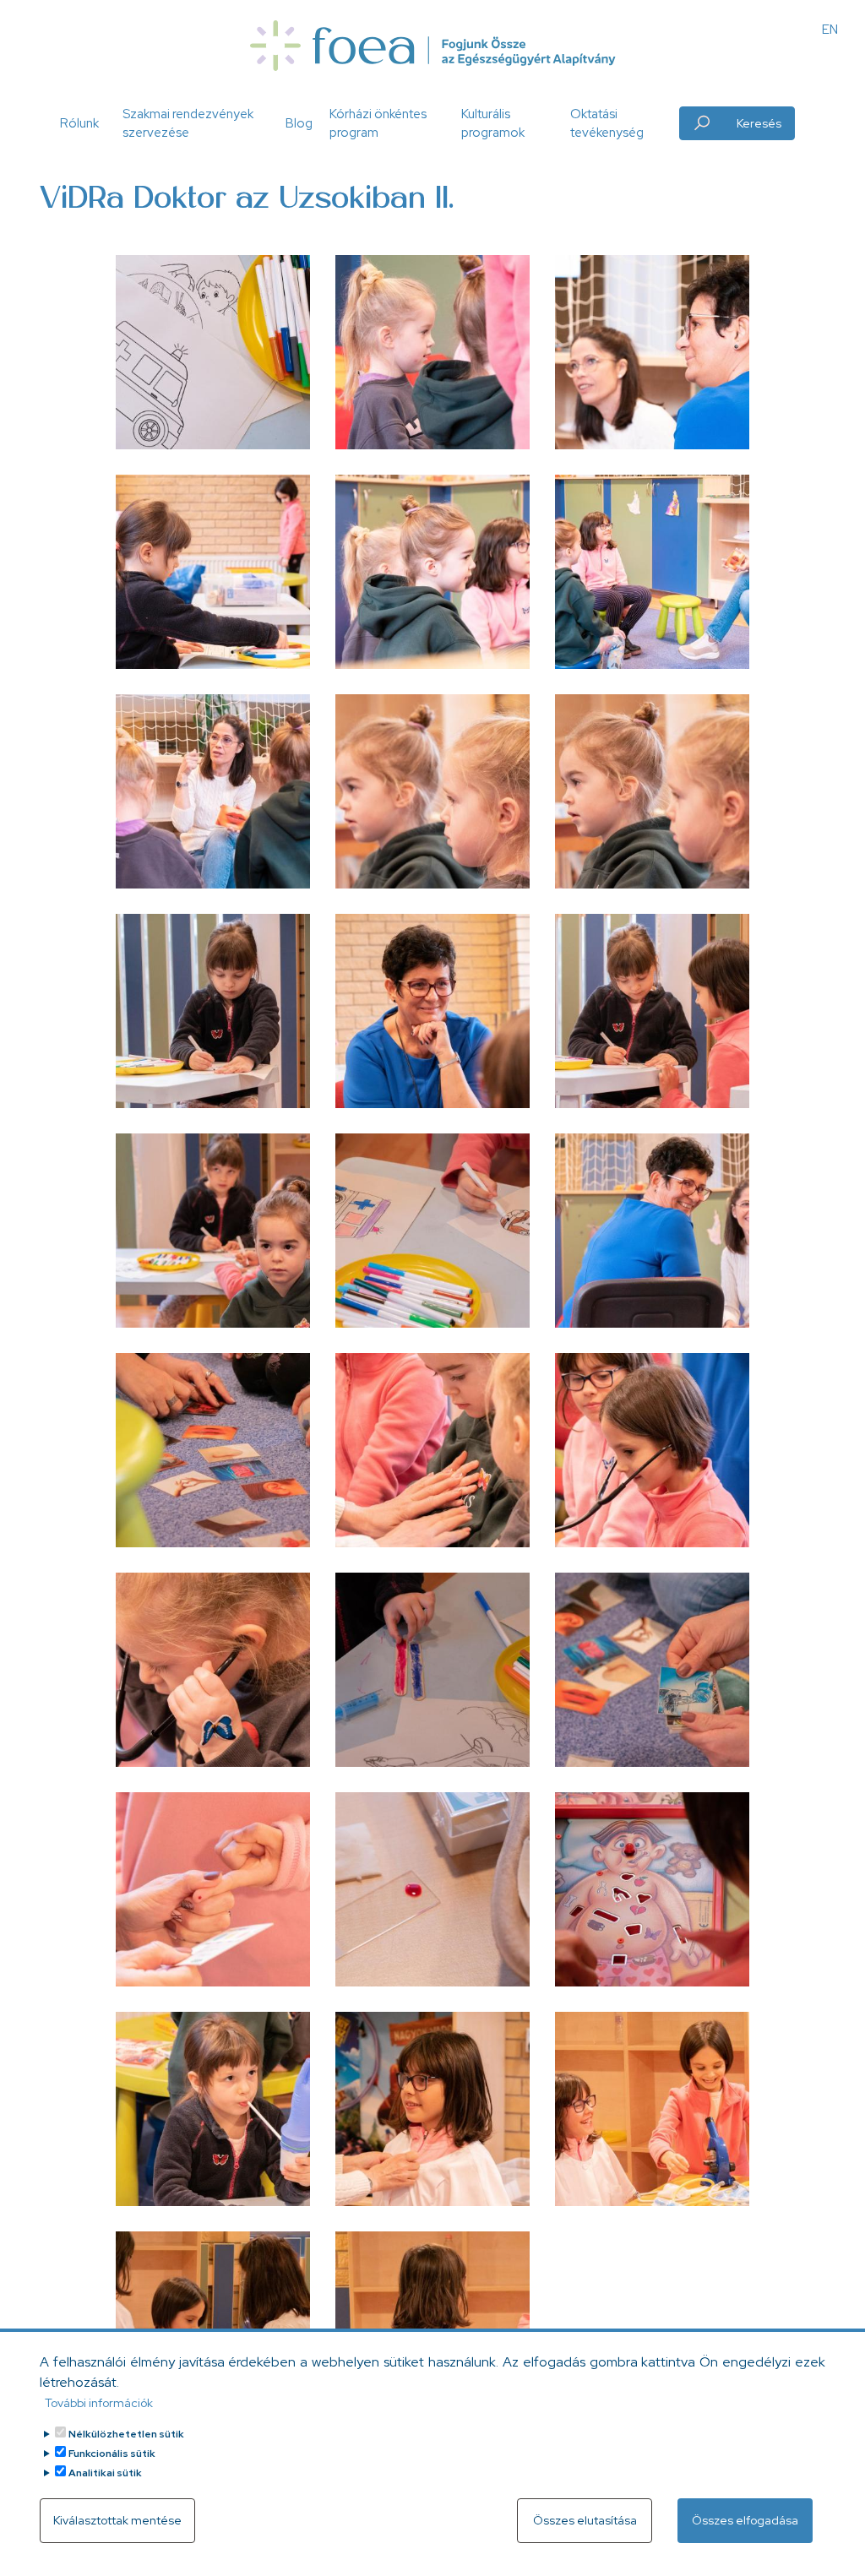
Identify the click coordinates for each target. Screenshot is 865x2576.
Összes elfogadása (745, 2520)
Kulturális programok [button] (493, 124)
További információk (99, 2403)
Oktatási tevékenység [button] (607, 124)
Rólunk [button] (79, 123)
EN (830, 30)
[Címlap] (432, 46)
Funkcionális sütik (112, 2454)
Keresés (759, 123)
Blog (299, 123)
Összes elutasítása (585, 2520)
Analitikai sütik (105, 2473)
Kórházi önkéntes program (378, 124)
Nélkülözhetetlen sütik (126, 2434)
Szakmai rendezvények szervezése (188, 124)
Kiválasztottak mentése (117, 2520)
